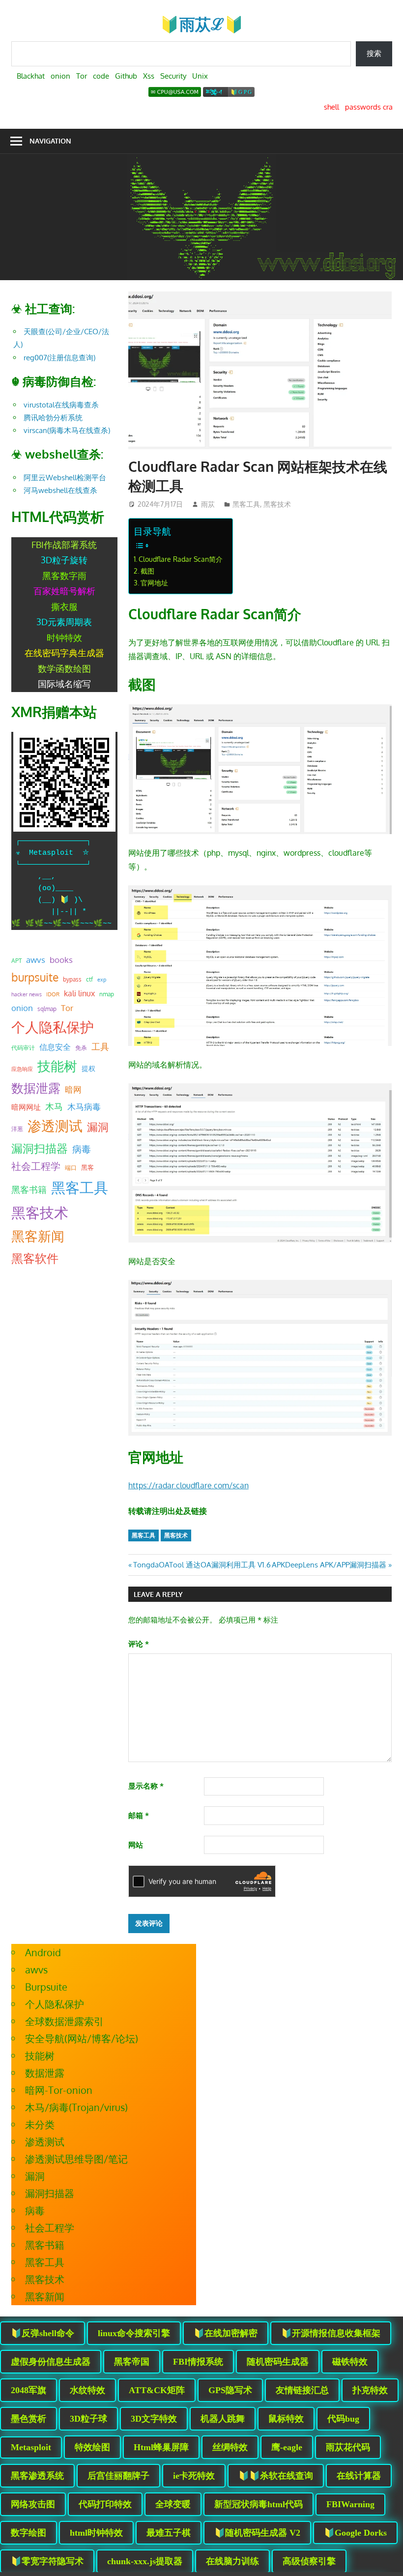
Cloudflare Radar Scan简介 (181, 559)
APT (16, 961)
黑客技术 (277, 504)
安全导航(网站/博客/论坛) (82, 2038)
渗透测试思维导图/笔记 (76, 2159)
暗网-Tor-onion (59, 2090)
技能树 (57, 1066)
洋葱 (17, 1129)
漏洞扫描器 (40, 1148)
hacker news (27, 994)
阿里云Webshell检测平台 (65, 478)
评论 (139, 1644)
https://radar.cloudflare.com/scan (188, 1485)
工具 (100, 1046)
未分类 (40, 2124)
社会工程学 (36, 1166)
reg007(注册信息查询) (59, 358)
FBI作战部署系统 (64, 545)
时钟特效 (64, 637)
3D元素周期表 (64, 622)
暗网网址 (26, 1107)
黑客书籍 (29, 1189)
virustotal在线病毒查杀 (61, 405)
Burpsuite (46, 1987)
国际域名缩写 (64, 684)
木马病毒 (84, 1107)
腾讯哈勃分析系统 (53, 418)
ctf (89, 979)
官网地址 (154, 582)
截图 (147, 571)
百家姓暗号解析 (64, 591)
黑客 (87, 1167)
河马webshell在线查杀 (60, 490)
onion (22, 1008)
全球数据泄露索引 (64, 2021)
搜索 (374, 53)
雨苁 (208, 504)
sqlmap (47, 1009)
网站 (136, 1845)
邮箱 (139, 1815)
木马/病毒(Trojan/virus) (76, 2107)
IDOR (53, 994)
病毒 (82, 1149)
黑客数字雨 (64, 576)
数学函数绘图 (64, 668)
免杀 (81, 1048)
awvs (36, 959)
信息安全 (55, 1047)
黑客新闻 (38, 1236)
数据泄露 (36, 1088)
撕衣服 (64, 607)
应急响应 (22, 1069)
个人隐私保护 (53, 1027)
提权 (88, 1068)
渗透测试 (55, 1126)
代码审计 (23, 1048)
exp (102, 980)
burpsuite (35, 977)
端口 (71, 1167)
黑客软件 (35, 1258)
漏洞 (98, 1127)
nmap (107, 994)
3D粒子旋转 (64, 560)
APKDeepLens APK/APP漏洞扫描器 (329, 1565)
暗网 (73, 1089)
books (61, 960)
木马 (54, 1106)
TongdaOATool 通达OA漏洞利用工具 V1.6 (202, 1565)
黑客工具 (246, 504)
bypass (72, 979)
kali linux (79, 993)
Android (43, 1952)
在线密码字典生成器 (64, 653)
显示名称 (146, 1786)
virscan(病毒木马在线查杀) (67, 430)
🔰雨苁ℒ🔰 (202, 24)
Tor (67, 1008)
